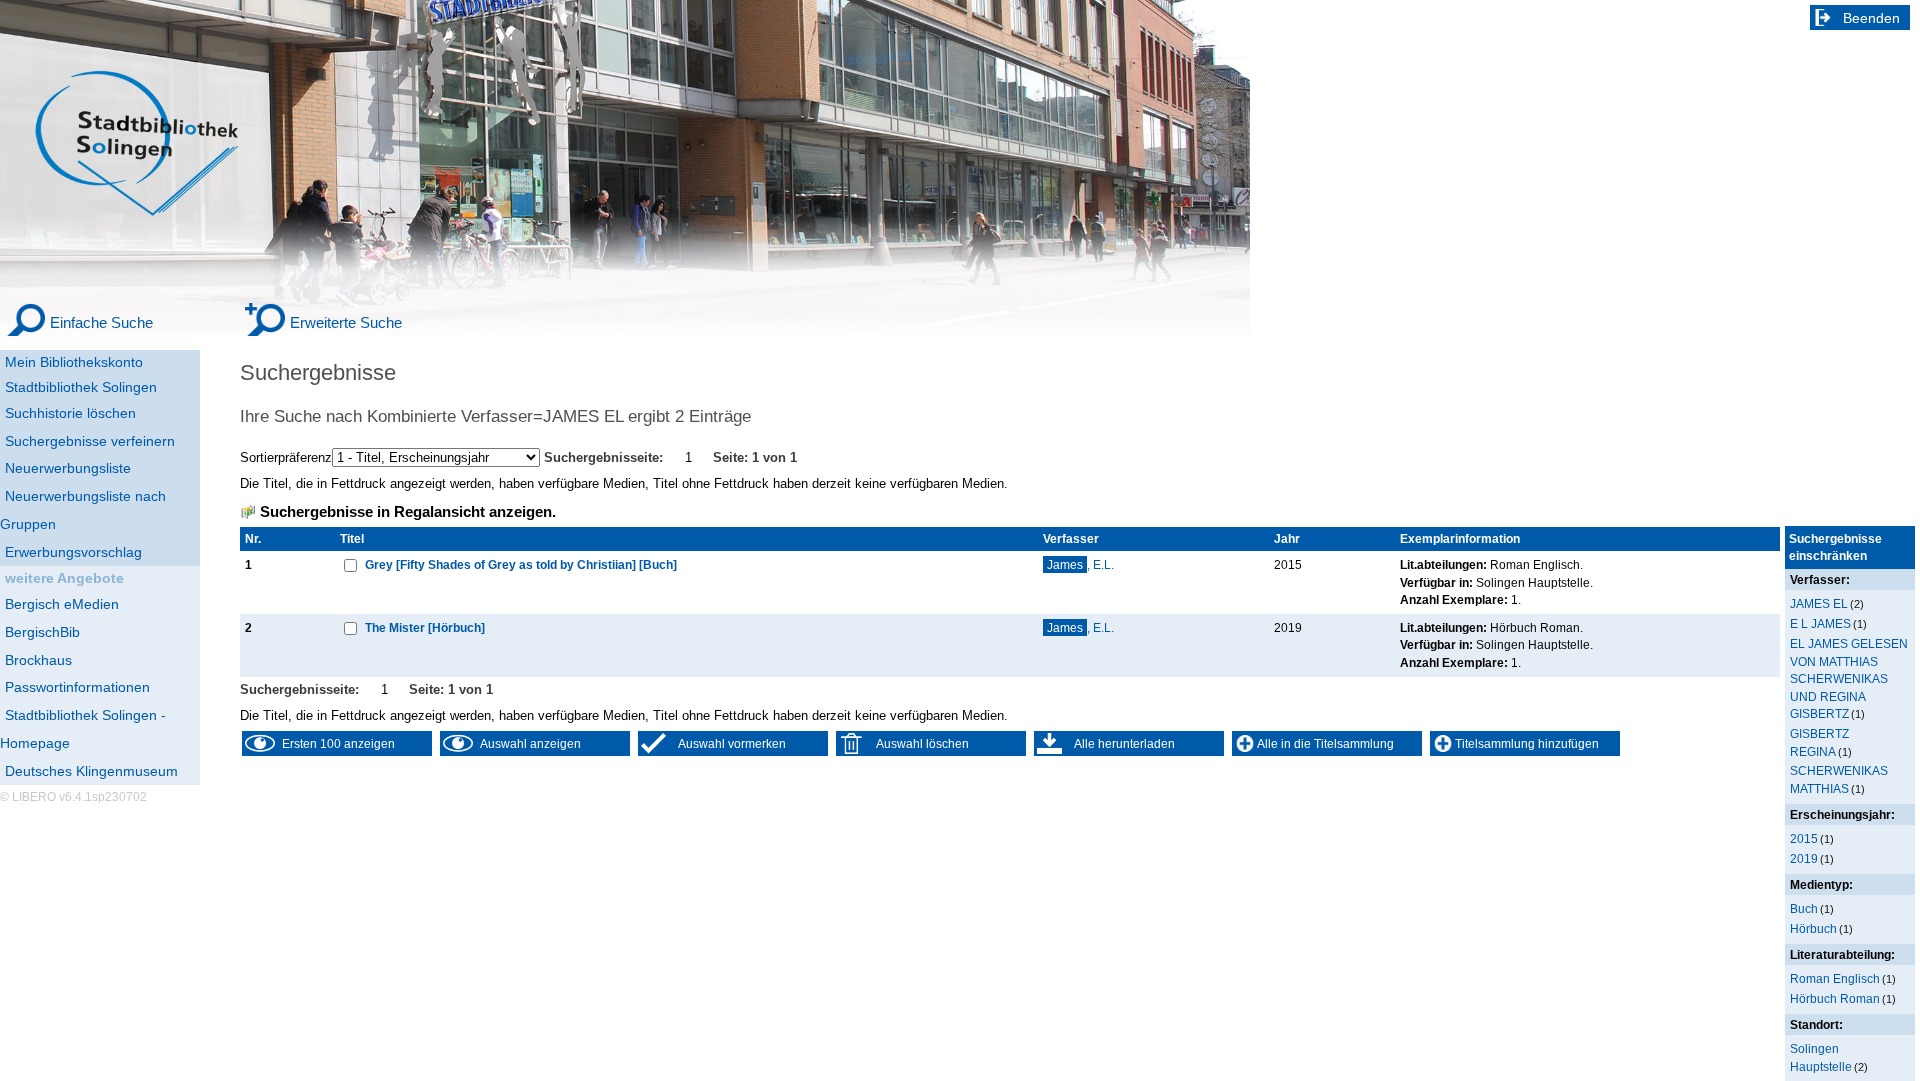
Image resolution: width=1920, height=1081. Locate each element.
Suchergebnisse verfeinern (90, 441)
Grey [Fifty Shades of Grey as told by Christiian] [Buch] (521, 564)
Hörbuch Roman (1835, 998)
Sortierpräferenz (286, 457)
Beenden (1871, 18)
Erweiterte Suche (346, 322)
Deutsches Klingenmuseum (91, 771)
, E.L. (1080, 564)
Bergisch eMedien (62, 604)
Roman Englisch (1835, 978)
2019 (1804, 858)
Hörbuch (1813, 928)
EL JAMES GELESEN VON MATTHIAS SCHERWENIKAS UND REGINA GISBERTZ (1849, 678)
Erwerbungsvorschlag (73, 552)
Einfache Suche (101, 322)
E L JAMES (1820, 623)
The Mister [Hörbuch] (425, 627)
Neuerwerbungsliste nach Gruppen (83, 510)
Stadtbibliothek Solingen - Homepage (83, 729)
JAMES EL (1819, 603)
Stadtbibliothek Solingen (81, 387)
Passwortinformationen (77, 687)
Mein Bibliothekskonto (74, 362)
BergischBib (42, 632)
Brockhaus (38, 660)
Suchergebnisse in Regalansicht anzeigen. (408, 512)
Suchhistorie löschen (70, 413)
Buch (1804, 908)
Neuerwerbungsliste (68, 468)
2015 (1804, 838)
